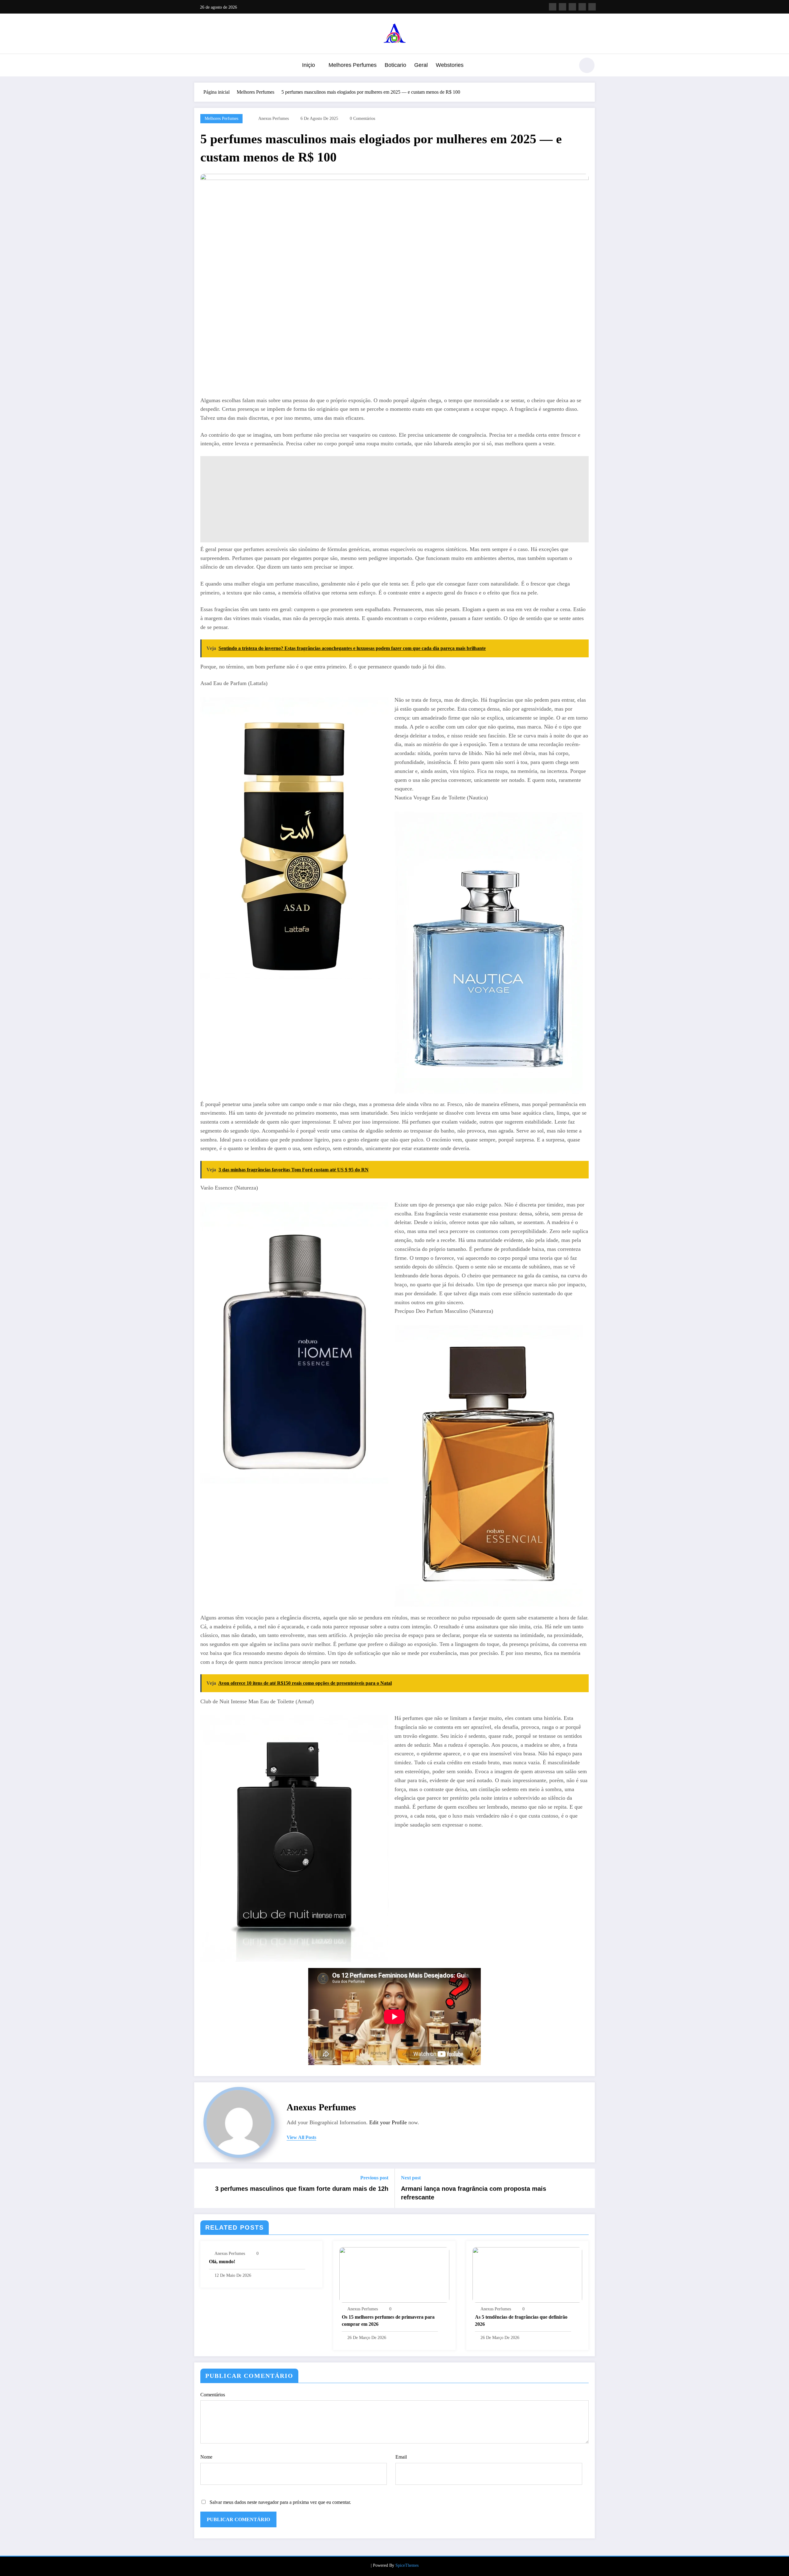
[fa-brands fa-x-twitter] (562, 7)
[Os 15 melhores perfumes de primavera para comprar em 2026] (394, 2274)
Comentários (213, 2395)
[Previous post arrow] (203, 2188)
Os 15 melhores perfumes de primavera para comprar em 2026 (388, 2320)
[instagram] (582, 7)
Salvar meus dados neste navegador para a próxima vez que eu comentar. (280, 2502)
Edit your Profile (388, 2122)
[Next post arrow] (586, 2188)
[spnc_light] (587, 65)
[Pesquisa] (567, 66)
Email (401, 2457)
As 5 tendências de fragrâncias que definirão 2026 (521, 2320)
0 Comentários (362, 118)
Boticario (395, 65)
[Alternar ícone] (199, 66)
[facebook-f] (553, 7)
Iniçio (309, 65)
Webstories (450, 65)
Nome (206, 2457)
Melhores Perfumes (353, 65)
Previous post (374, 2178)
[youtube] (592, 7)
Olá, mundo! (222, 2262)
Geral (421, 65)
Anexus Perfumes (274, 118)
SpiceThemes (407, 2565)
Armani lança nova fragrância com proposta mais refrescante (474, 2193)
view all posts (301, 2137)
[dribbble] (572, 7)
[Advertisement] (385, 499)
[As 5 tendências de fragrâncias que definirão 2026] (527, 2274)
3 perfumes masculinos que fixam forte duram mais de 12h (302, 2189)
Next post (411, 2178)
